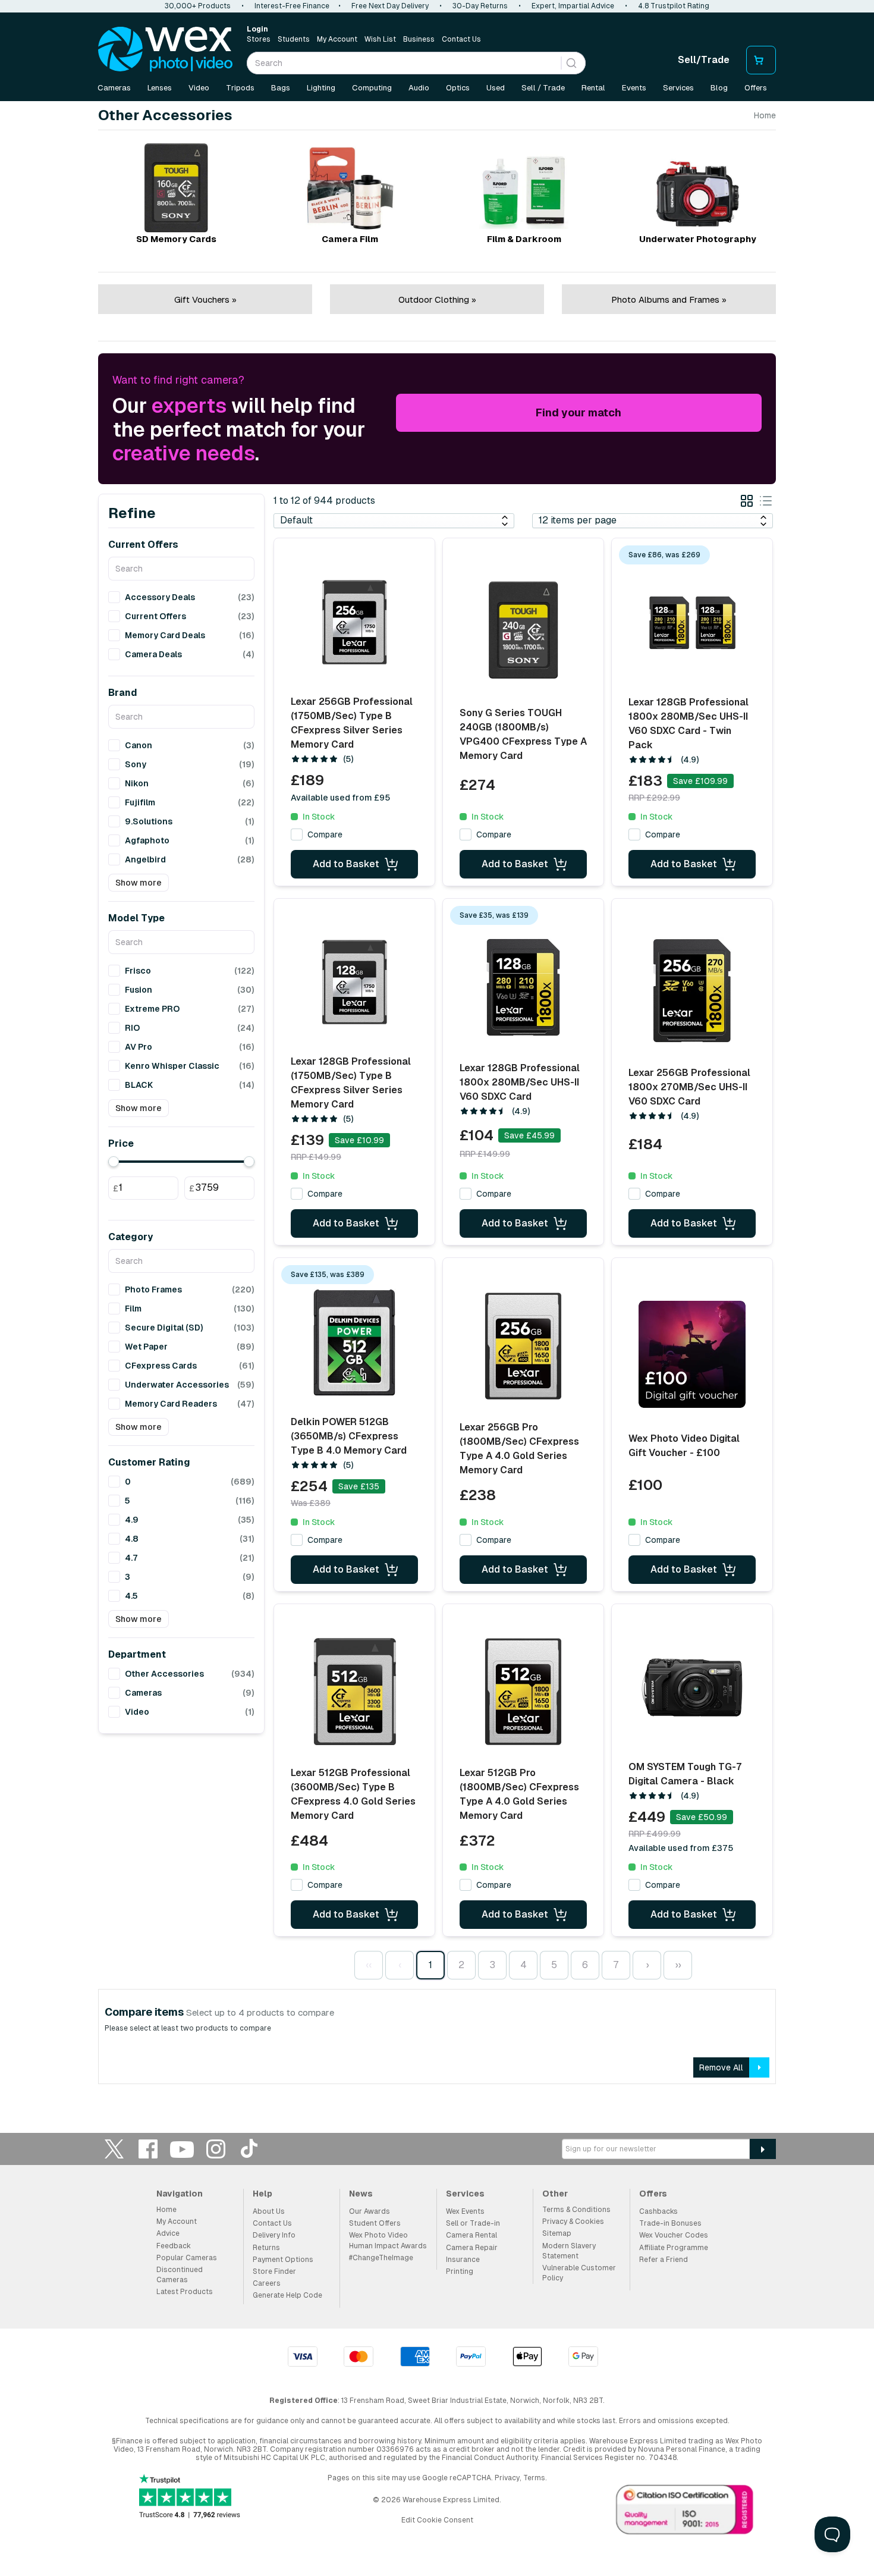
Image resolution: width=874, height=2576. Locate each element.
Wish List (380, 39)
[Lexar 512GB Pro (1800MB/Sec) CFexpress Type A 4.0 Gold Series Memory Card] (523, 1692)
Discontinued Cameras (180, 2275)
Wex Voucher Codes (674, 2235)
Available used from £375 (681, 1848)
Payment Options (283, 2260)
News (361, 2194)
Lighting (321, 88)
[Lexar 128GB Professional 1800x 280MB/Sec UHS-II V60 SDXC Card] (523, 987)
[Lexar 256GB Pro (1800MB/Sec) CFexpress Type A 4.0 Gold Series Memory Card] (523, 1346)
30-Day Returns (480, 6)
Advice (168, 2233)
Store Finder (274, 2271)
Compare (325, 834)
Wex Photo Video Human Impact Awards (388, 2240)
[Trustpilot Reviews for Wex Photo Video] (190, 2497)
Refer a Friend (664, 2260)
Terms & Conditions (576, 2210)
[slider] (114, 1162)
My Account (337, 39)
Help (262, 2194)
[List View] (766, 503)
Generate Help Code (287, 2295)
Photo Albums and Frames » (669, 299)
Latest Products (185, 2292)
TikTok (250, 2149)
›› (678, 1965)
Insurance (463, 2260)
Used (496, 88)
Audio (419, 88)
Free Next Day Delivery (390, 6)
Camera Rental (471, 2235)
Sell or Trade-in (473, 2223)
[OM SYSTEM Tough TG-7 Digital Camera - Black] (692, 1687)
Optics (458, 88)
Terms (534, 2478)
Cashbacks (658, 2211)
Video (199, 88)
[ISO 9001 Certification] (685, 2512)
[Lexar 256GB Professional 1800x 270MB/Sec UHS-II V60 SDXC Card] (692, 991)
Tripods (240, 88)
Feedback (174, 2246)
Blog (719, 88)
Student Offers (375, 2223)
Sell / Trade (543, 88)
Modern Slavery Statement (569, 2251)
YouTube (182, 2149)
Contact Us (461, 39)
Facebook (148, 2149)
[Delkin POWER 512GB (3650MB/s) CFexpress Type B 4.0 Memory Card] (354, 1342)
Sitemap (557, 2233)
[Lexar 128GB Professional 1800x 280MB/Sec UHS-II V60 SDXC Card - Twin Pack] (692, 623)
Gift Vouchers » (205, 299)
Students (294, 39)
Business (419, 39)
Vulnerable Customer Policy (579, 2273)
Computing (372, 88)
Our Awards (370, 2211)
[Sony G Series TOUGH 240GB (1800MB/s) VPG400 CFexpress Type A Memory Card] (523, 630)
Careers (267, 2283)
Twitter (114, 2149)
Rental (593, 88)
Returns (266, 2248)
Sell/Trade (704, 60)
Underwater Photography (698, 239)
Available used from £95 (340, 798)
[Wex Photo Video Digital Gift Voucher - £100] (692, 1354)
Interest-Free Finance (292, 6)
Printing (460, 2271)
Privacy (507, 2478)
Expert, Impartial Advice (573, 6)
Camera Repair (472, 2248)
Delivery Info (274, 2235)
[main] (437, 1102)
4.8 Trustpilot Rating (674, 6)
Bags (281, 88)
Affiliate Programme (674, 2248)
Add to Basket (346, 864)
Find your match (579, 412)
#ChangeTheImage (381, 2258)
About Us (269, 2211)
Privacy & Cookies (573, 2222)
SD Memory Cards (176, 239)
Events (634, 88)
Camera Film (350, 239)
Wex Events (465, 2211)
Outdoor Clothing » (437, 299)
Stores (259, 39)
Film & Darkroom (524, 239)
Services (678, 88)
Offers (756, 88)
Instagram (216, 2149)
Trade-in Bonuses (670, 2223)
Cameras (114, 88)
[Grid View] (747, 503)
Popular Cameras (187, 2258)
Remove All (721, 2067)
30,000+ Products (198, 6)
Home (765, 115)
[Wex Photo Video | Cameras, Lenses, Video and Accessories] (165, 49)
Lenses (160, 88)
